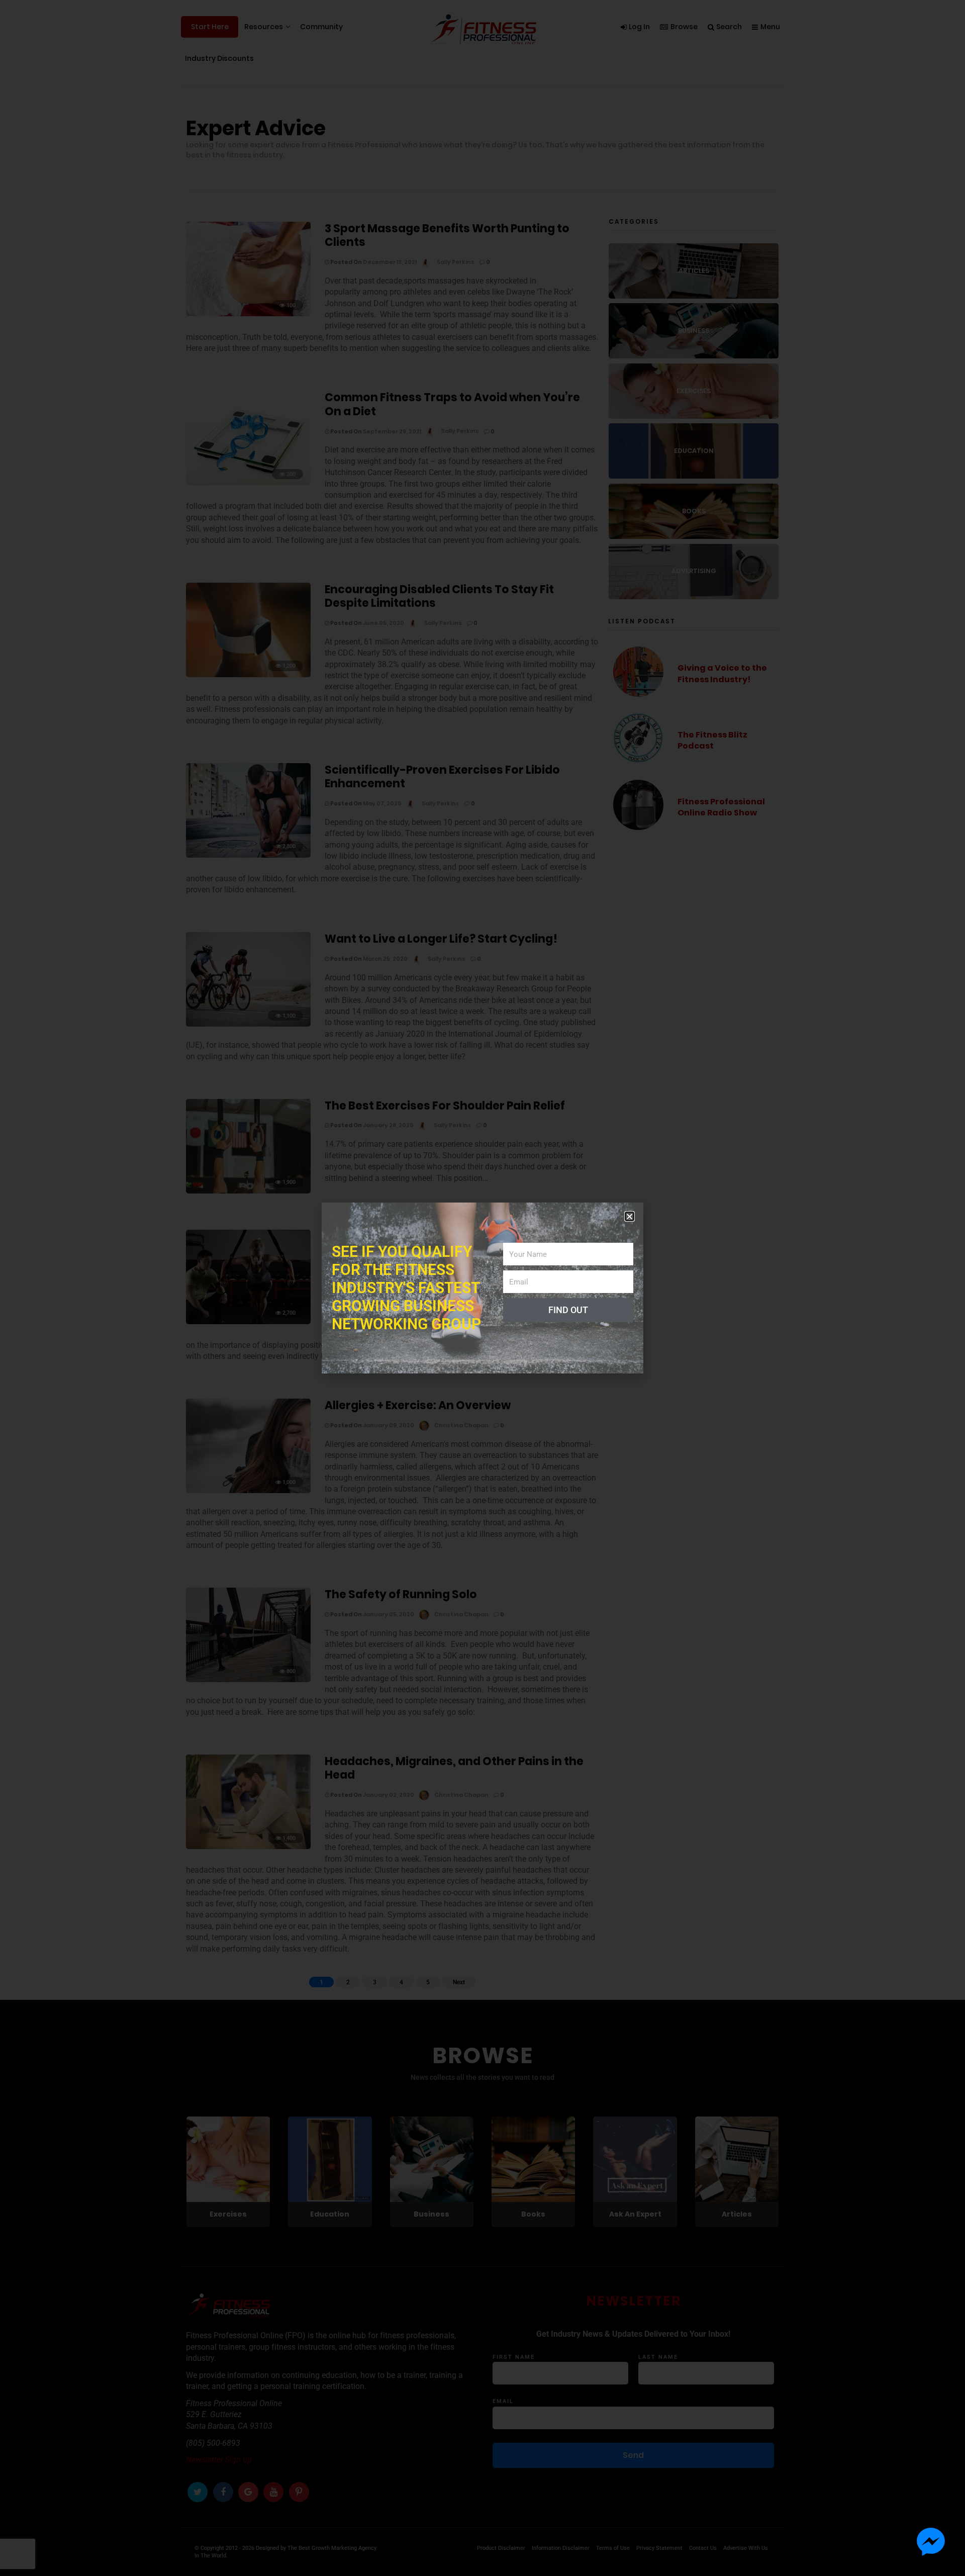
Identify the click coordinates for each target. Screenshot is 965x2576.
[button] (630, 1216)
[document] (482, 1288)
